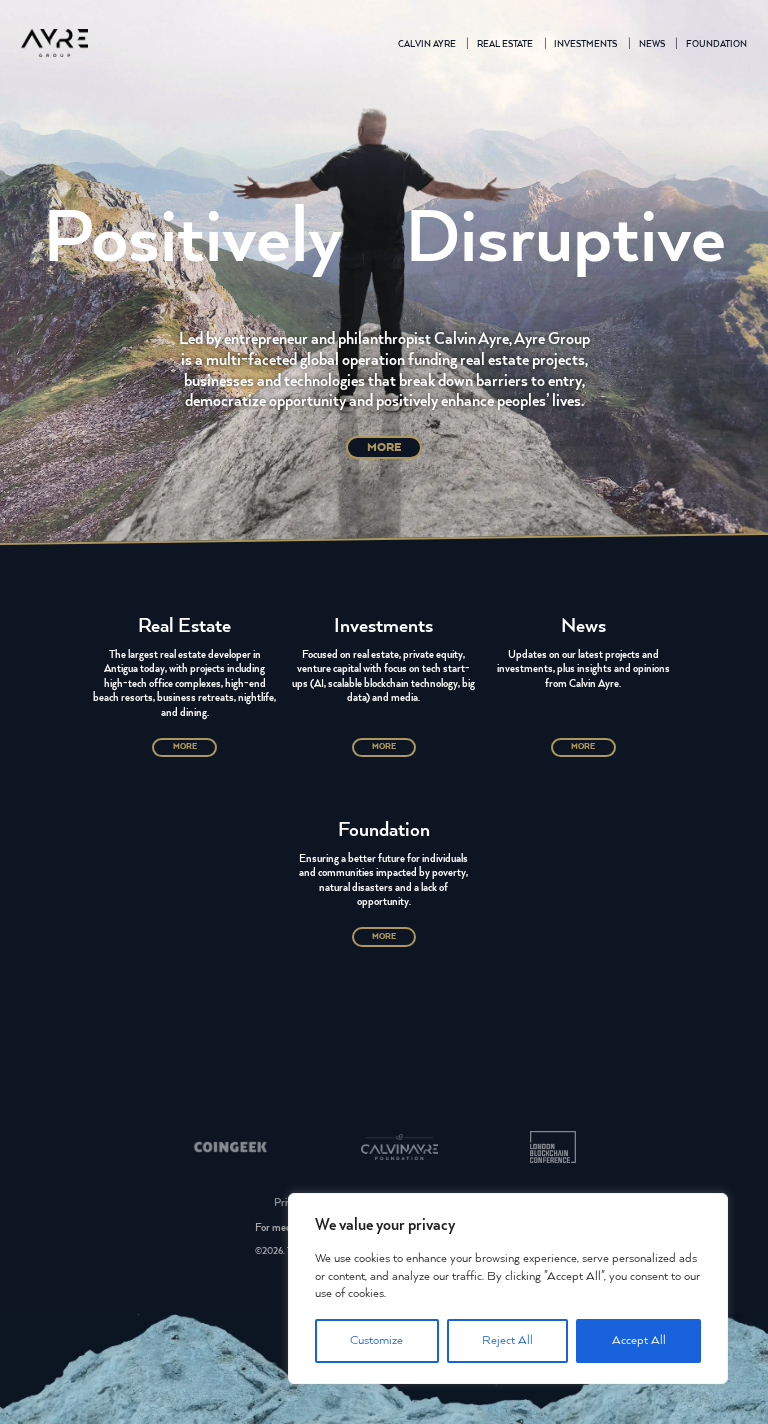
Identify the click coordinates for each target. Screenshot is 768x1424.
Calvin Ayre (427, 44)
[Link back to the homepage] (54, 45)
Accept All (639, 1340)
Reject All (507, 1340)
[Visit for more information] (230, 1150)
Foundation (716, 44)
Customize (376, 1340)
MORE (384, 447)
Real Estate (505, 44)
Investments (585, 44)
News (652, 44)
